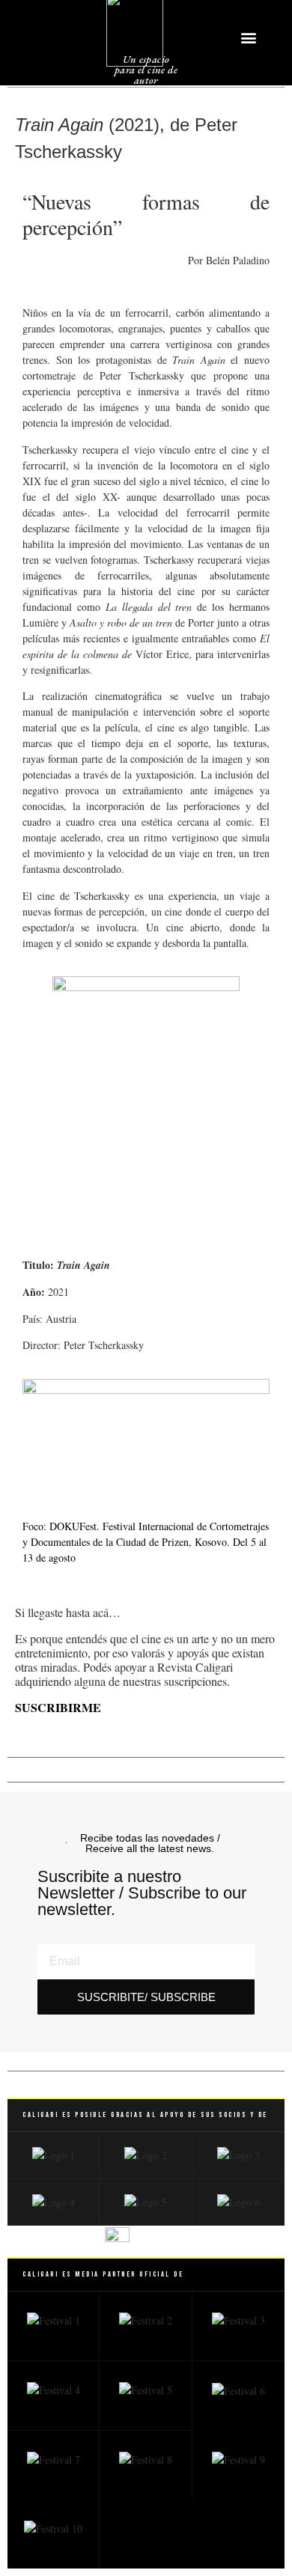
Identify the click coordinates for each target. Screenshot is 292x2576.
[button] (249, 37)
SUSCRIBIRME (58, 1707)
